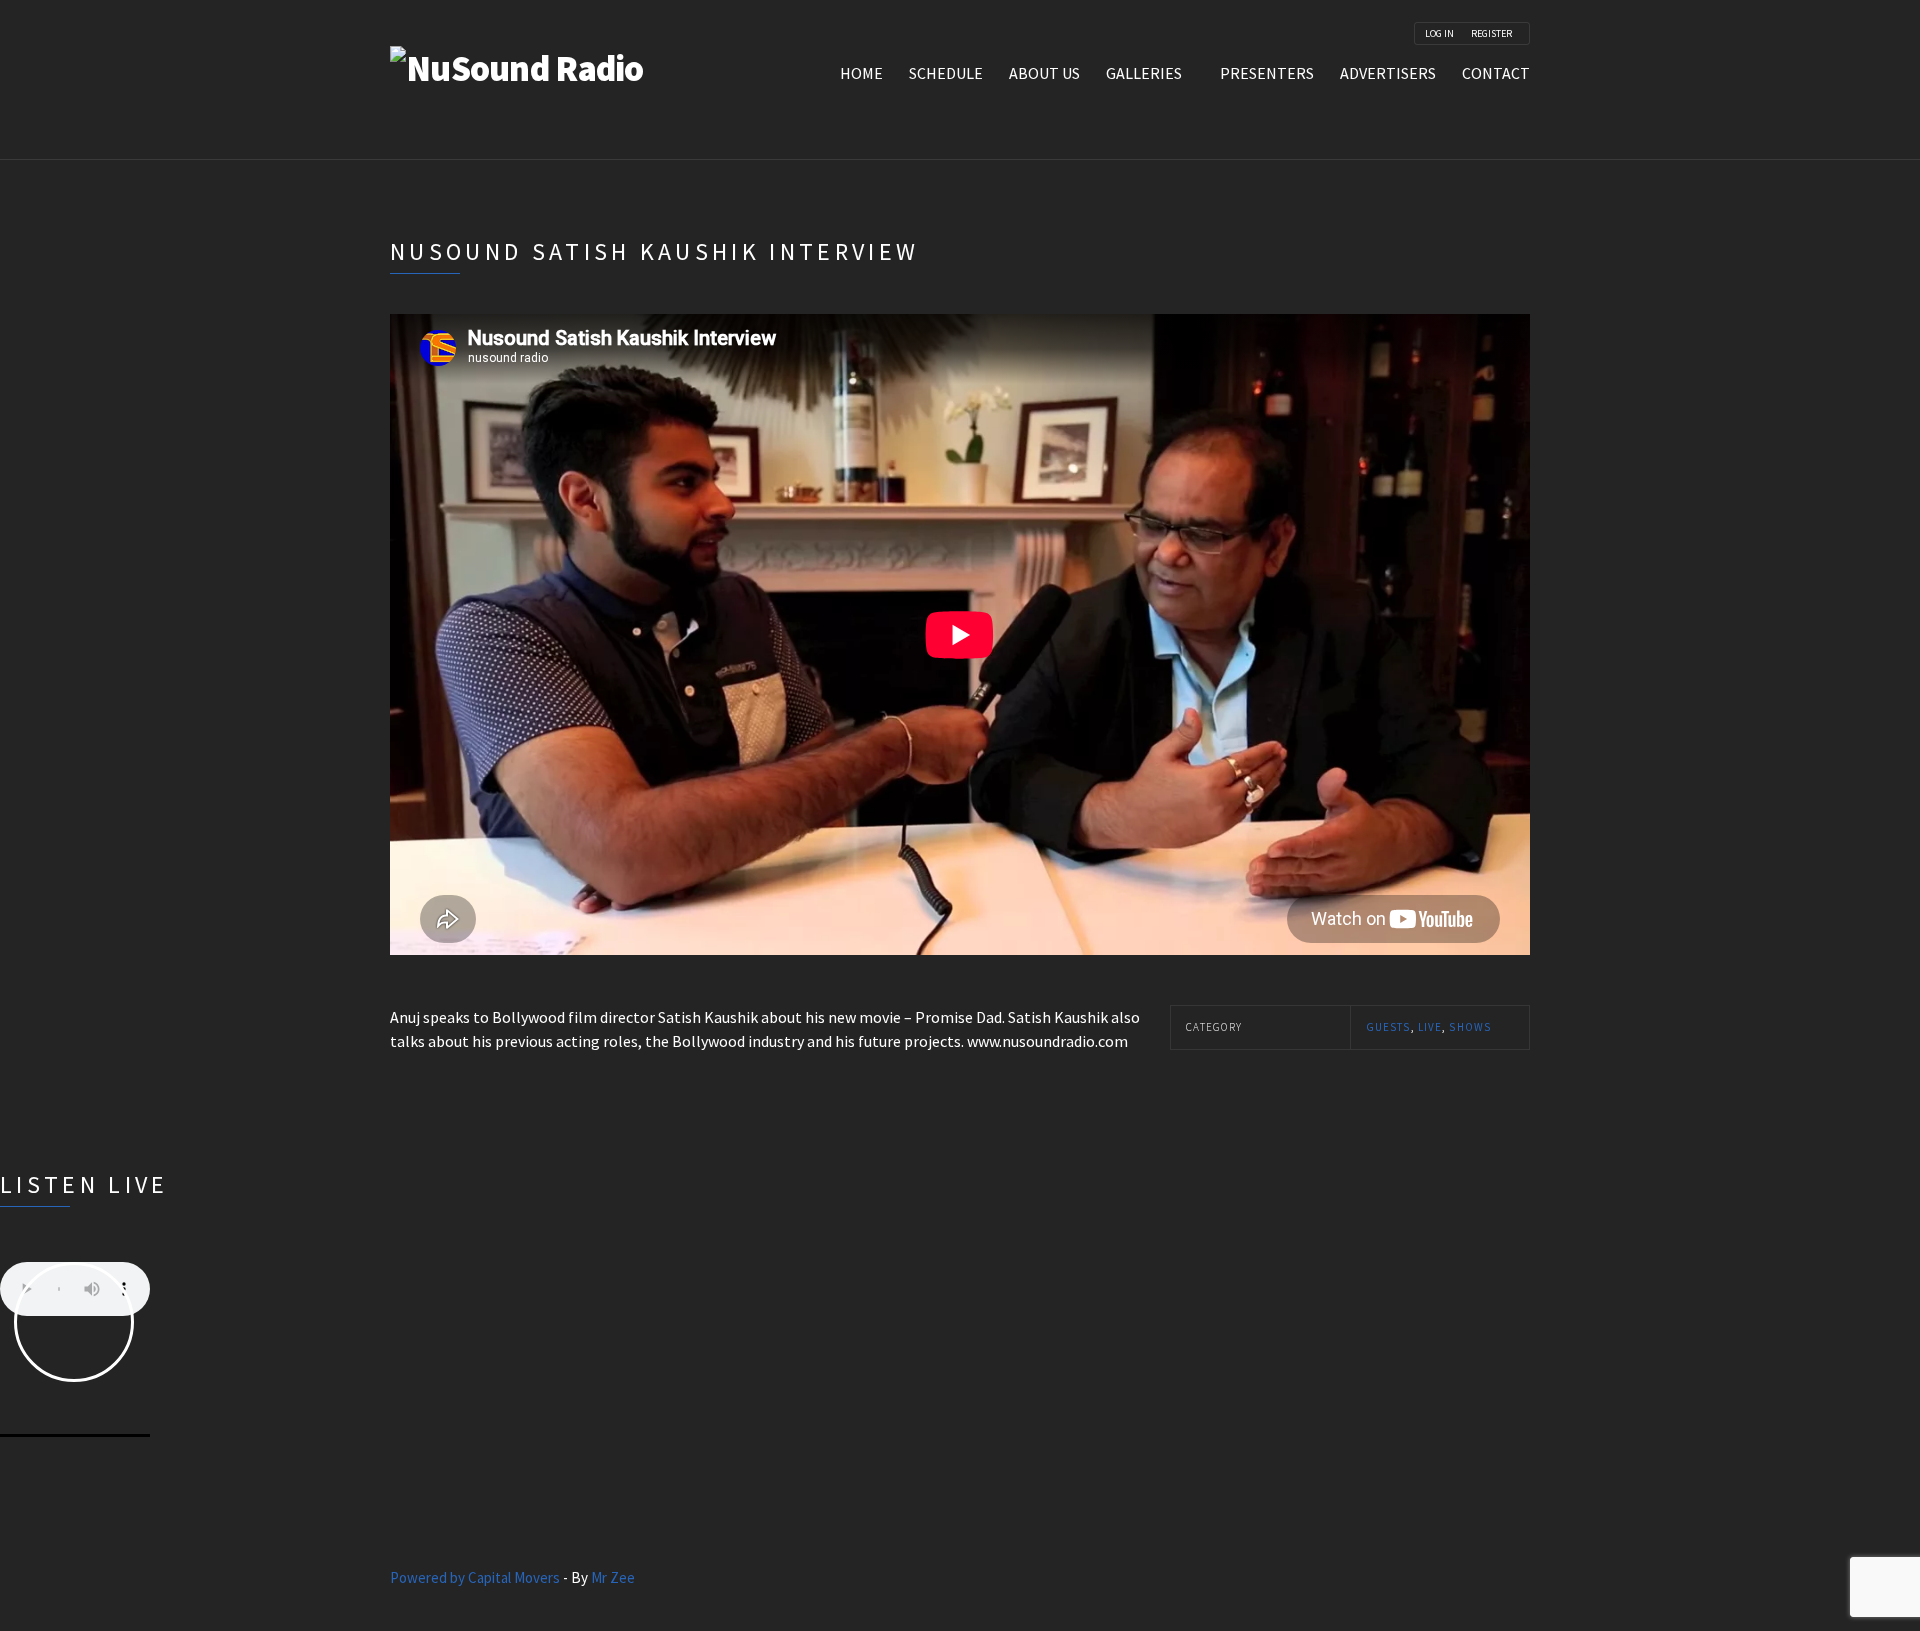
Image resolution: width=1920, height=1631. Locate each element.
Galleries (1144, 73)
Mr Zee (613, 1577)
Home (861, 73)
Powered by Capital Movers (475, 1577)
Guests (1388, 1027)
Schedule (946, 73)
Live (1430, 1027)
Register (1491, 34)
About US (1044, 73)
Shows (1470, 1027)
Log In (1439, 34)
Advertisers (1388, 73)
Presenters (1267, 73)
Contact (1496, 73)
